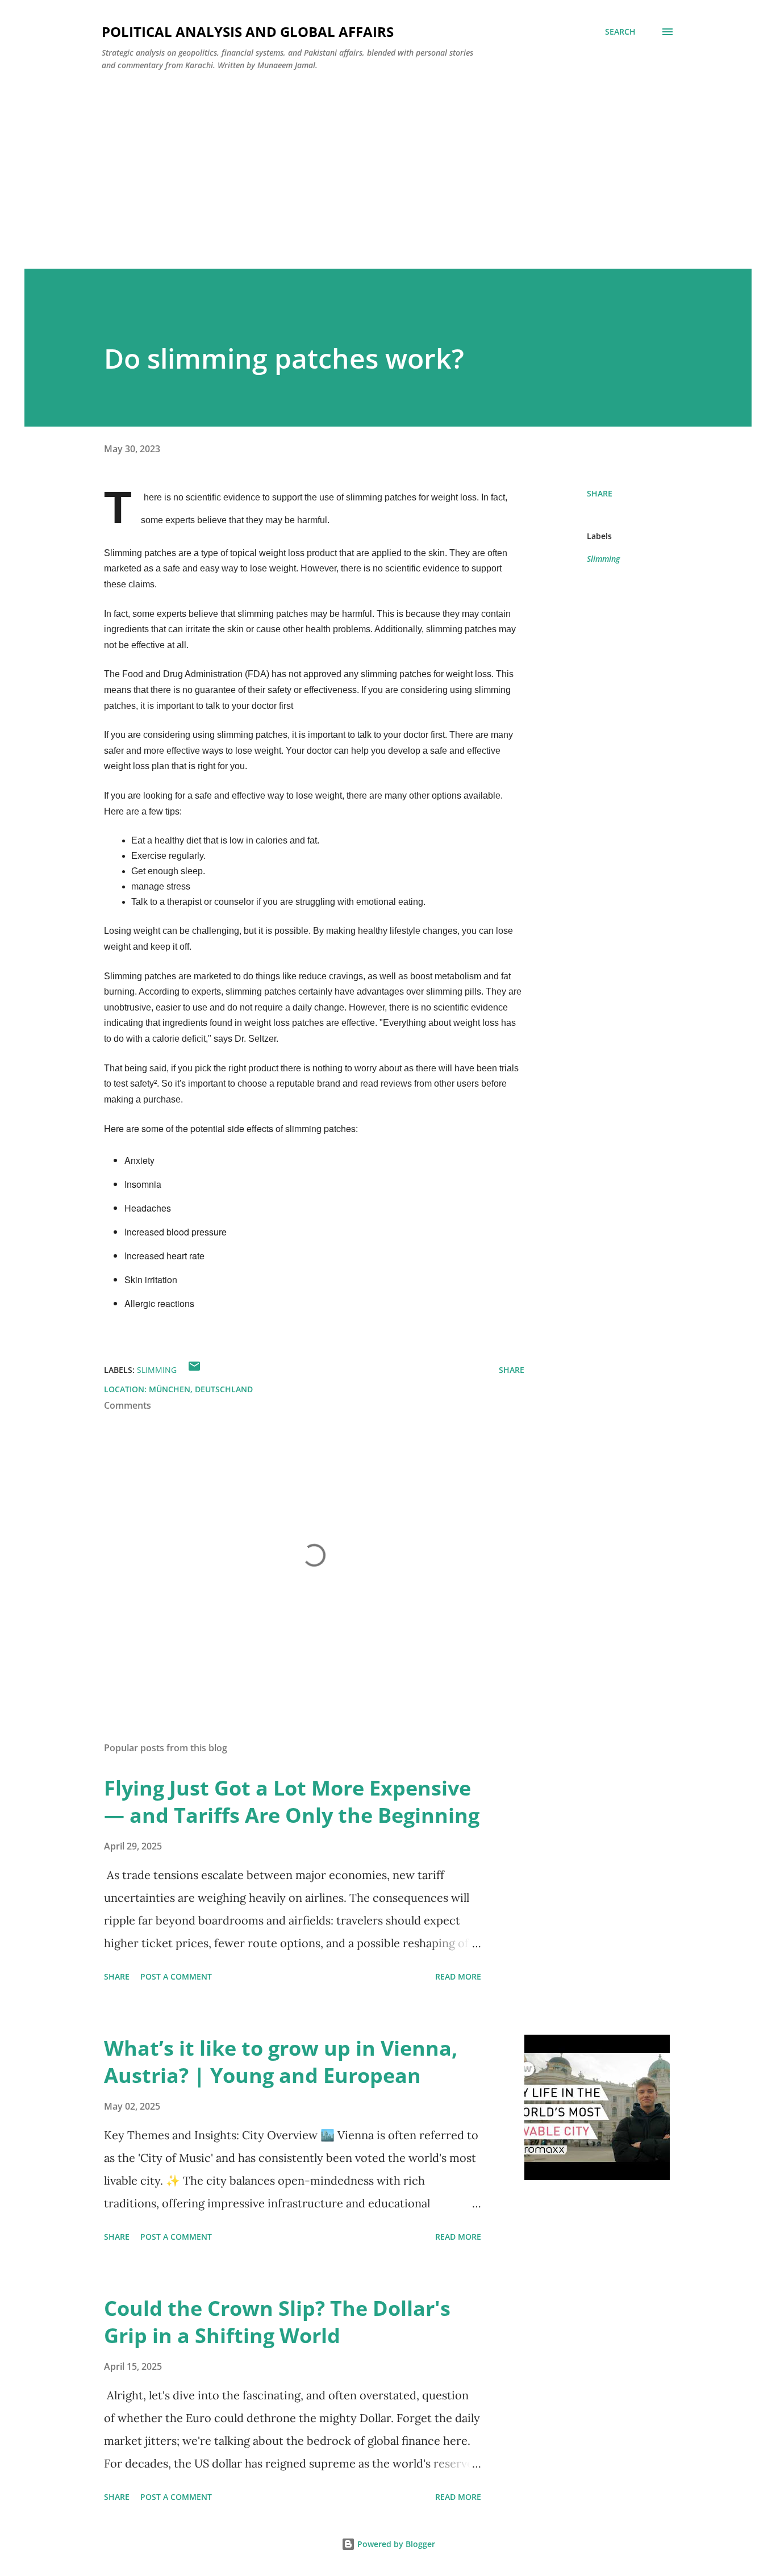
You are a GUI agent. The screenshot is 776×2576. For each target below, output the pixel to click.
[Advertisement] (388, 165)
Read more (458, 1976)
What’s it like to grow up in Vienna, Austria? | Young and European (281, 2062)
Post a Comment (176, 1976)
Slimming (603, 559)
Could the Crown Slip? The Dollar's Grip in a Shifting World (277, 2322)
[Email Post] (194, 1370)
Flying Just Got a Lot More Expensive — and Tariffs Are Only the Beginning (292, 1801)
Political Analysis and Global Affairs (248, 32)
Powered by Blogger (395, 2544)
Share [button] (600, 493)
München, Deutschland (201, 1389)
